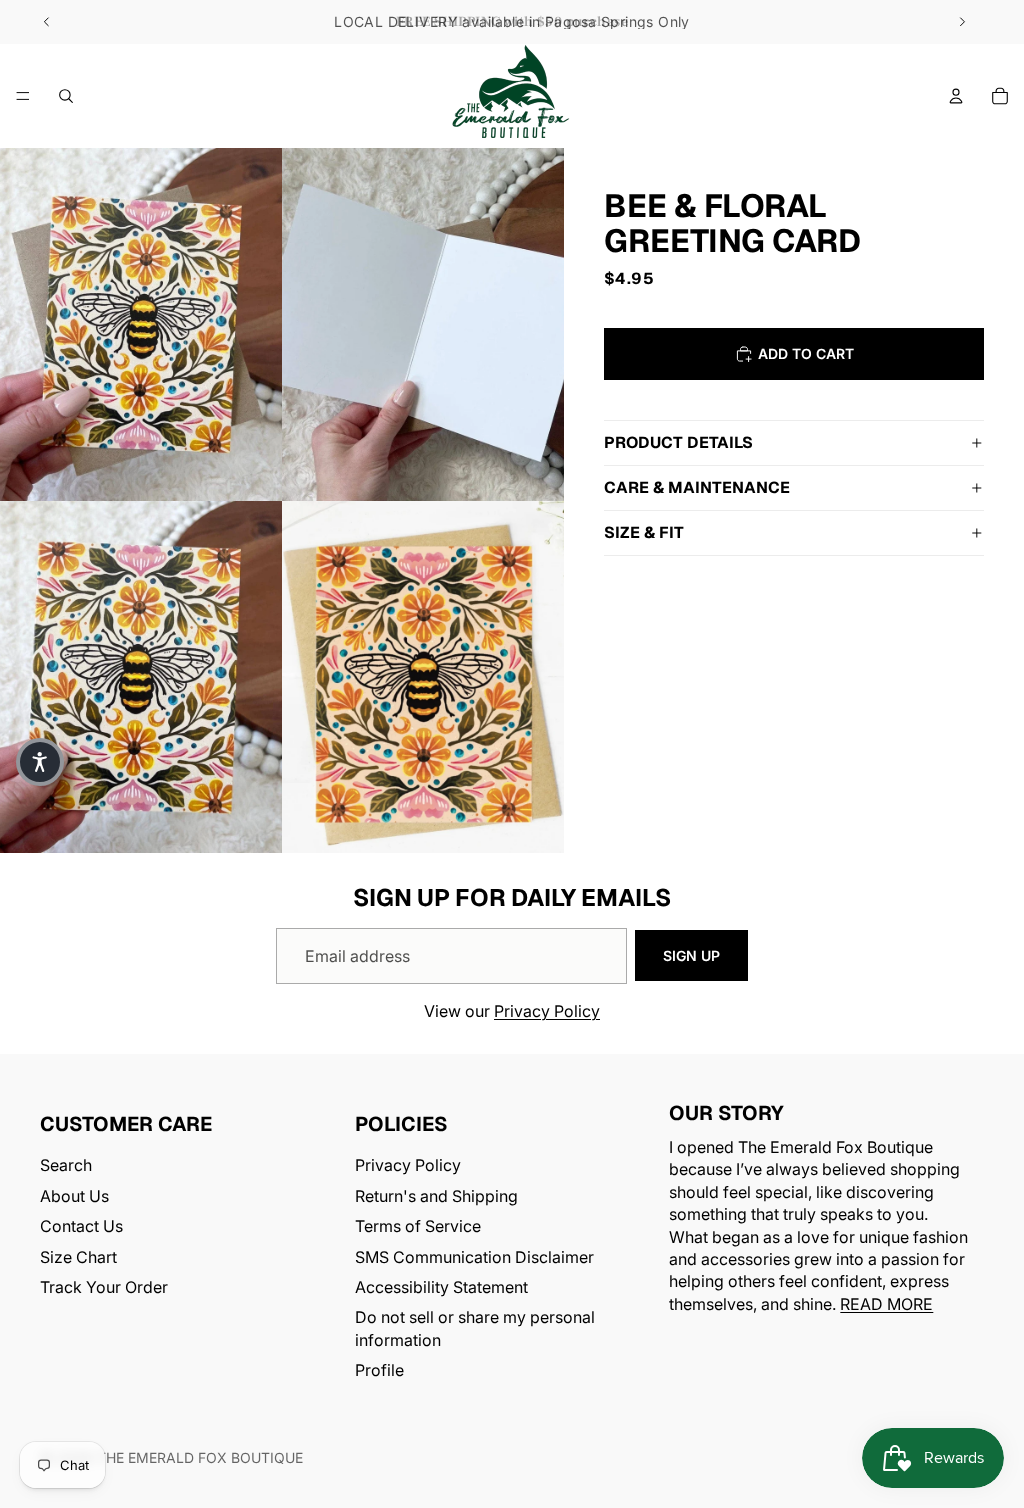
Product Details (678, 442)
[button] (40, 762)
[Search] (66, 96)
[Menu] (23, 96)
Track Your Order (104, 1287)
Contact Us (81, 1226)
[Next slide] (962, 22)
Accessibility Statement (441, 1287)
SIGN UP (691, 955)
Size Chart (78, 1257)
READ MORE (886, 1304)
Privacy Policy (547, 1011)
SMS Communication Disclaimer (474, 1257)
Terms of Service (418, 1226)
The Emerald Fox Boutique (200, 1457)
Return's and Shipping (436, 1196)
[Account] (956, 96)
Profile (379, 1370)
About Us (74, 1196)
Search (66, 1166)
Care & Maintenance (697, 487)
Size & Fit (644, 532)
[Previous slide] (47, 22)
